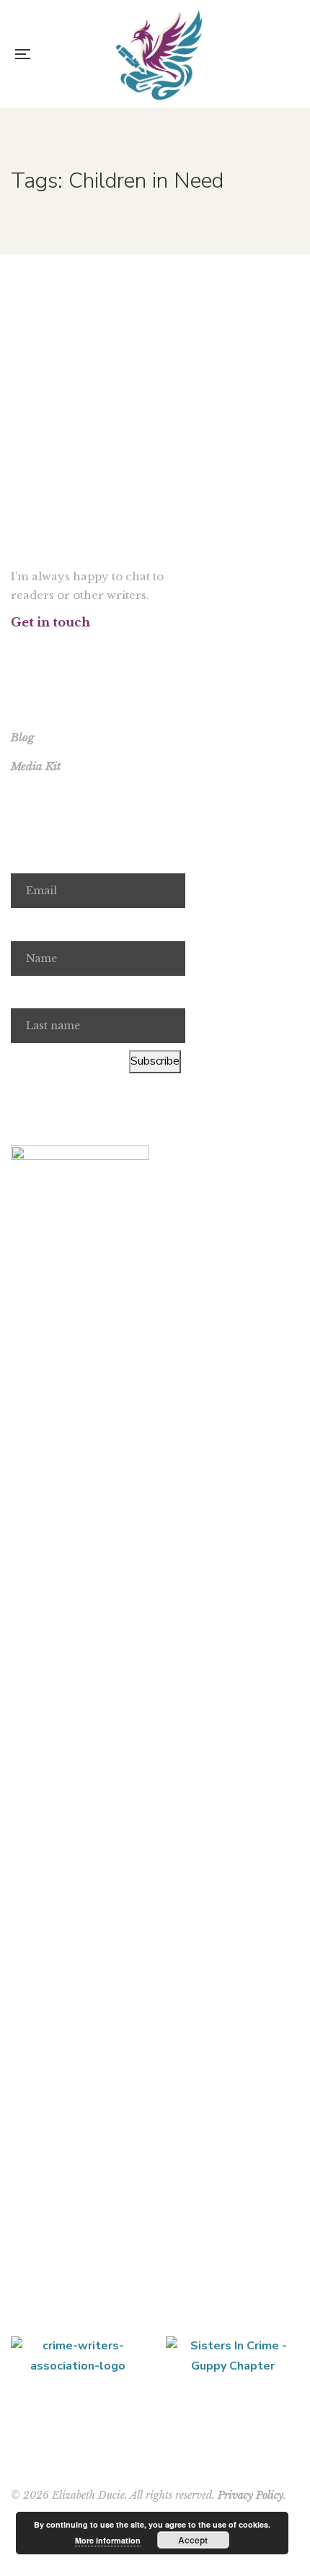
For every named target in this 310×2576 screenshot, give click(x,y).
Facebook (15, 650)
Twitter (34, 650)
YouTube (71, 650)
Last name (37, 992)
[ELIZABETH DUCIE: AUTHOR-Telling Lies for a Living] (159, 54)
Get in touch (50, 622)
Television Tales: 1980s (155, 324)
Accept (193, 2540)
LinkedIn (90, 650)
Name (26, 925)
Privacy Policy (251, 2495)
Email (25, 857)
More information (108, 2540)
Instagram (52, 650)
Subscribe (155, 1061)
